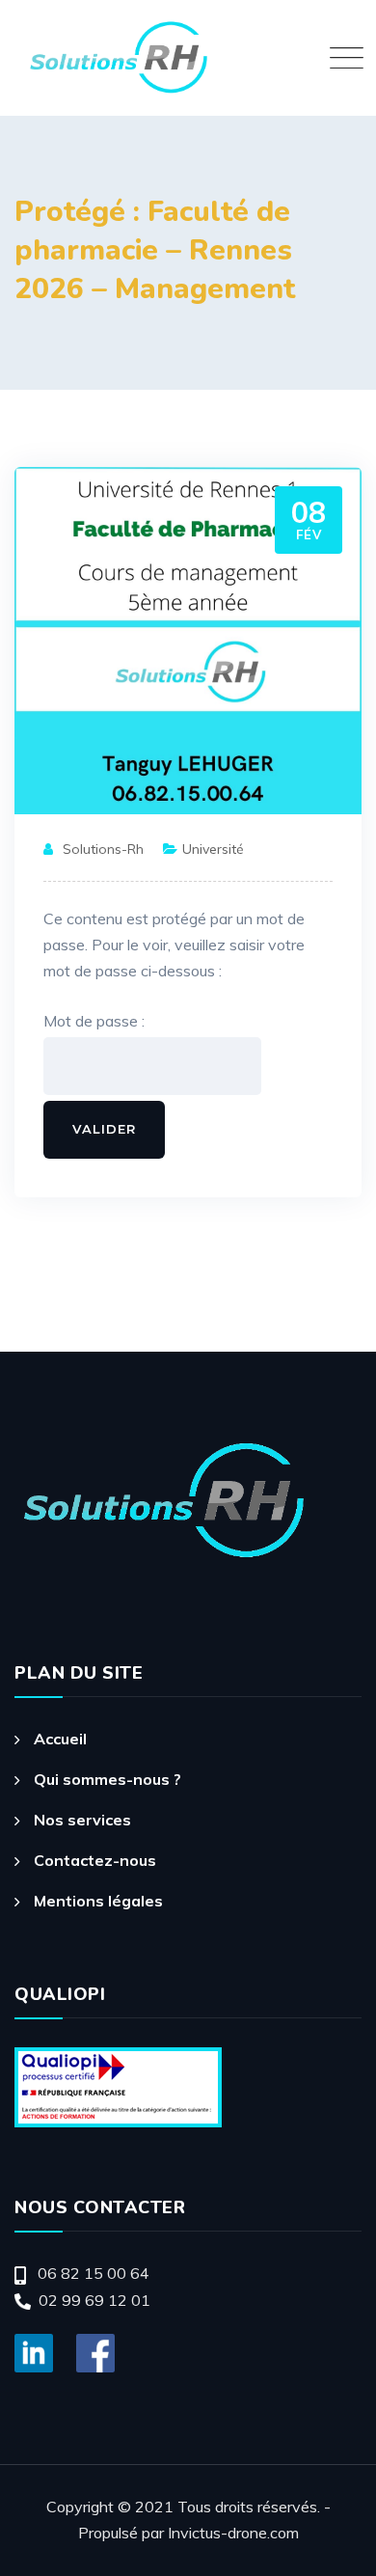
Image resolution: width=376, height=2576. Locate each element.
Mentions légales (98, 1901)
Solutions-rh (103, 849)
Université (213, 849)
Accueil (60, 1739)
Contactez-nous (95, 1860)
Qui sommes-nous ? (107, 1779)
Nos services (82, 1820)
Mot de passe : (94, 1021)
